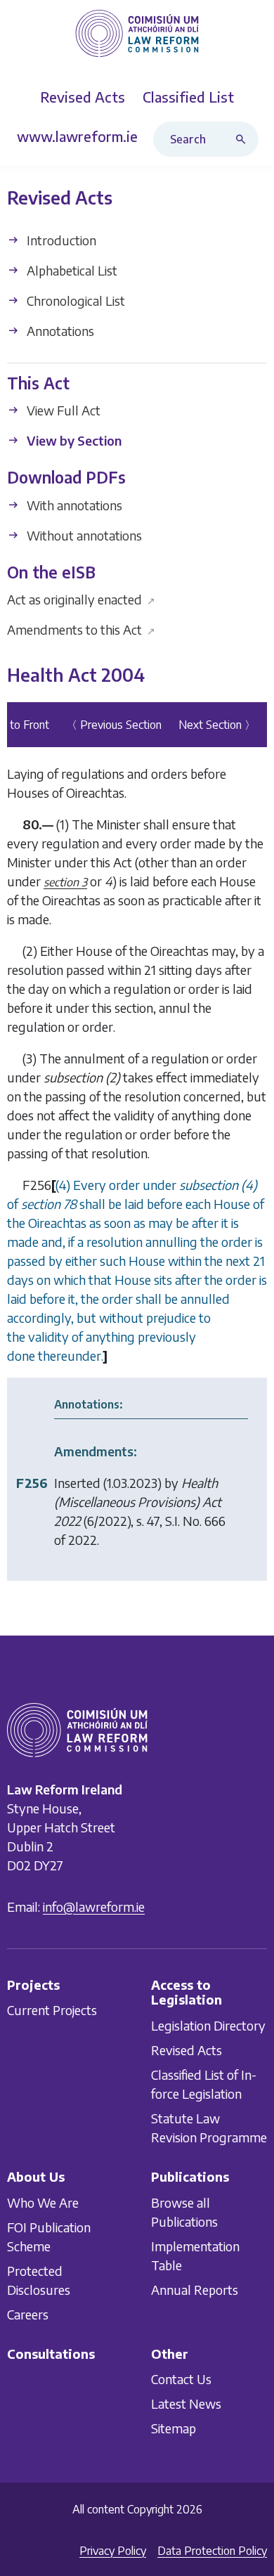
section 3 (65, 882)
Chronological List (74, 300)
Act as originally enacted (81, 599)
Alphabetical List (71, 270)
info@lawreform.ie (94, 1906)
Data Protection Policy (212, 2551)
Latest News (186, 2403)
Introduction (60, 240)
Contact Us (181, 2379)
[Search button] (244, 139)
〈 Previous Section (114, 725)
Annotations (59, 331)
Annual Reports (195, 2289)
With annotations (73, 505)
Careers (28, 2313)
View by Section (73, 440)
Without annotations (83, 535)
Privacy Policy (113, 2551)
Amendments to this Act (81, 629)
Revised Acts (187, 2050)
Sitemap (174, 2428)
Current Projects (52, 2010)
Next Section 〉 (217, 725)
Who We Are (43, 2202)
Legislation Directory (208, 2025)
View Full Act (62, 410)
